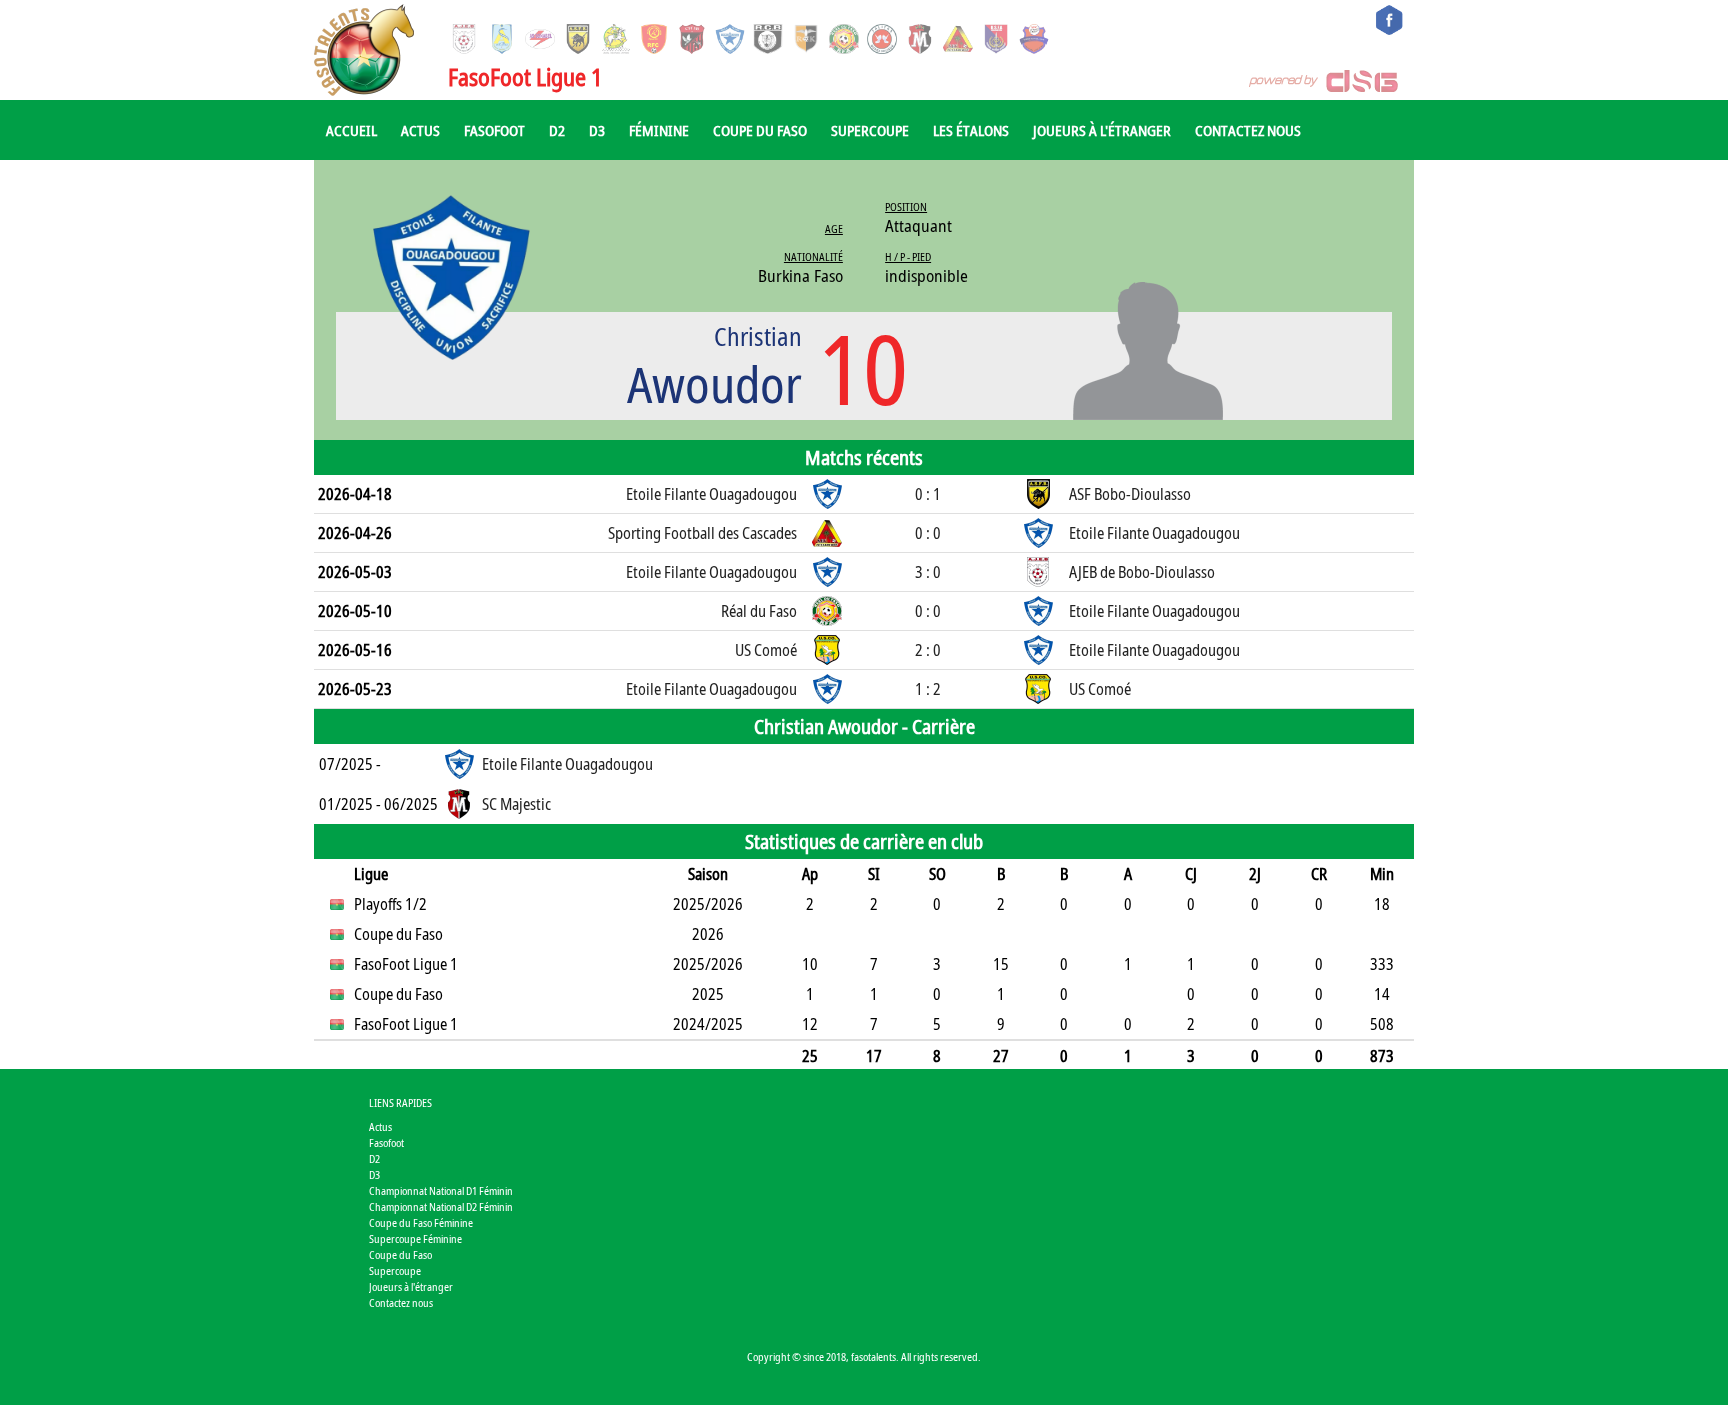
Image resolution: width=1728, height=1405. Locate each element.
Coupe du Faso (760, 130)
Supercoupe (870, 130)
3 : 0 (928, 572)
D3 (597, 130)
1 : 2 (928, 689)
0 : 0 (928, 533)
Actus (420, 130)
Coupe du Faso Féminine (421, 1222)
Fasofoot (494, 130)
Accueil (351, 130)
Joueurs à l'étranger (1102, 130)
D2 (557, 130)
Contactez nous (1248, 130)
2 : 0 (928, 650)
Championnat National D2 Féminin (441, 1206)
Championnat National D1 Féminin (441, 1190)
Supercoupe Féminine (415, 1238)
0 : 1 (928, 494)
